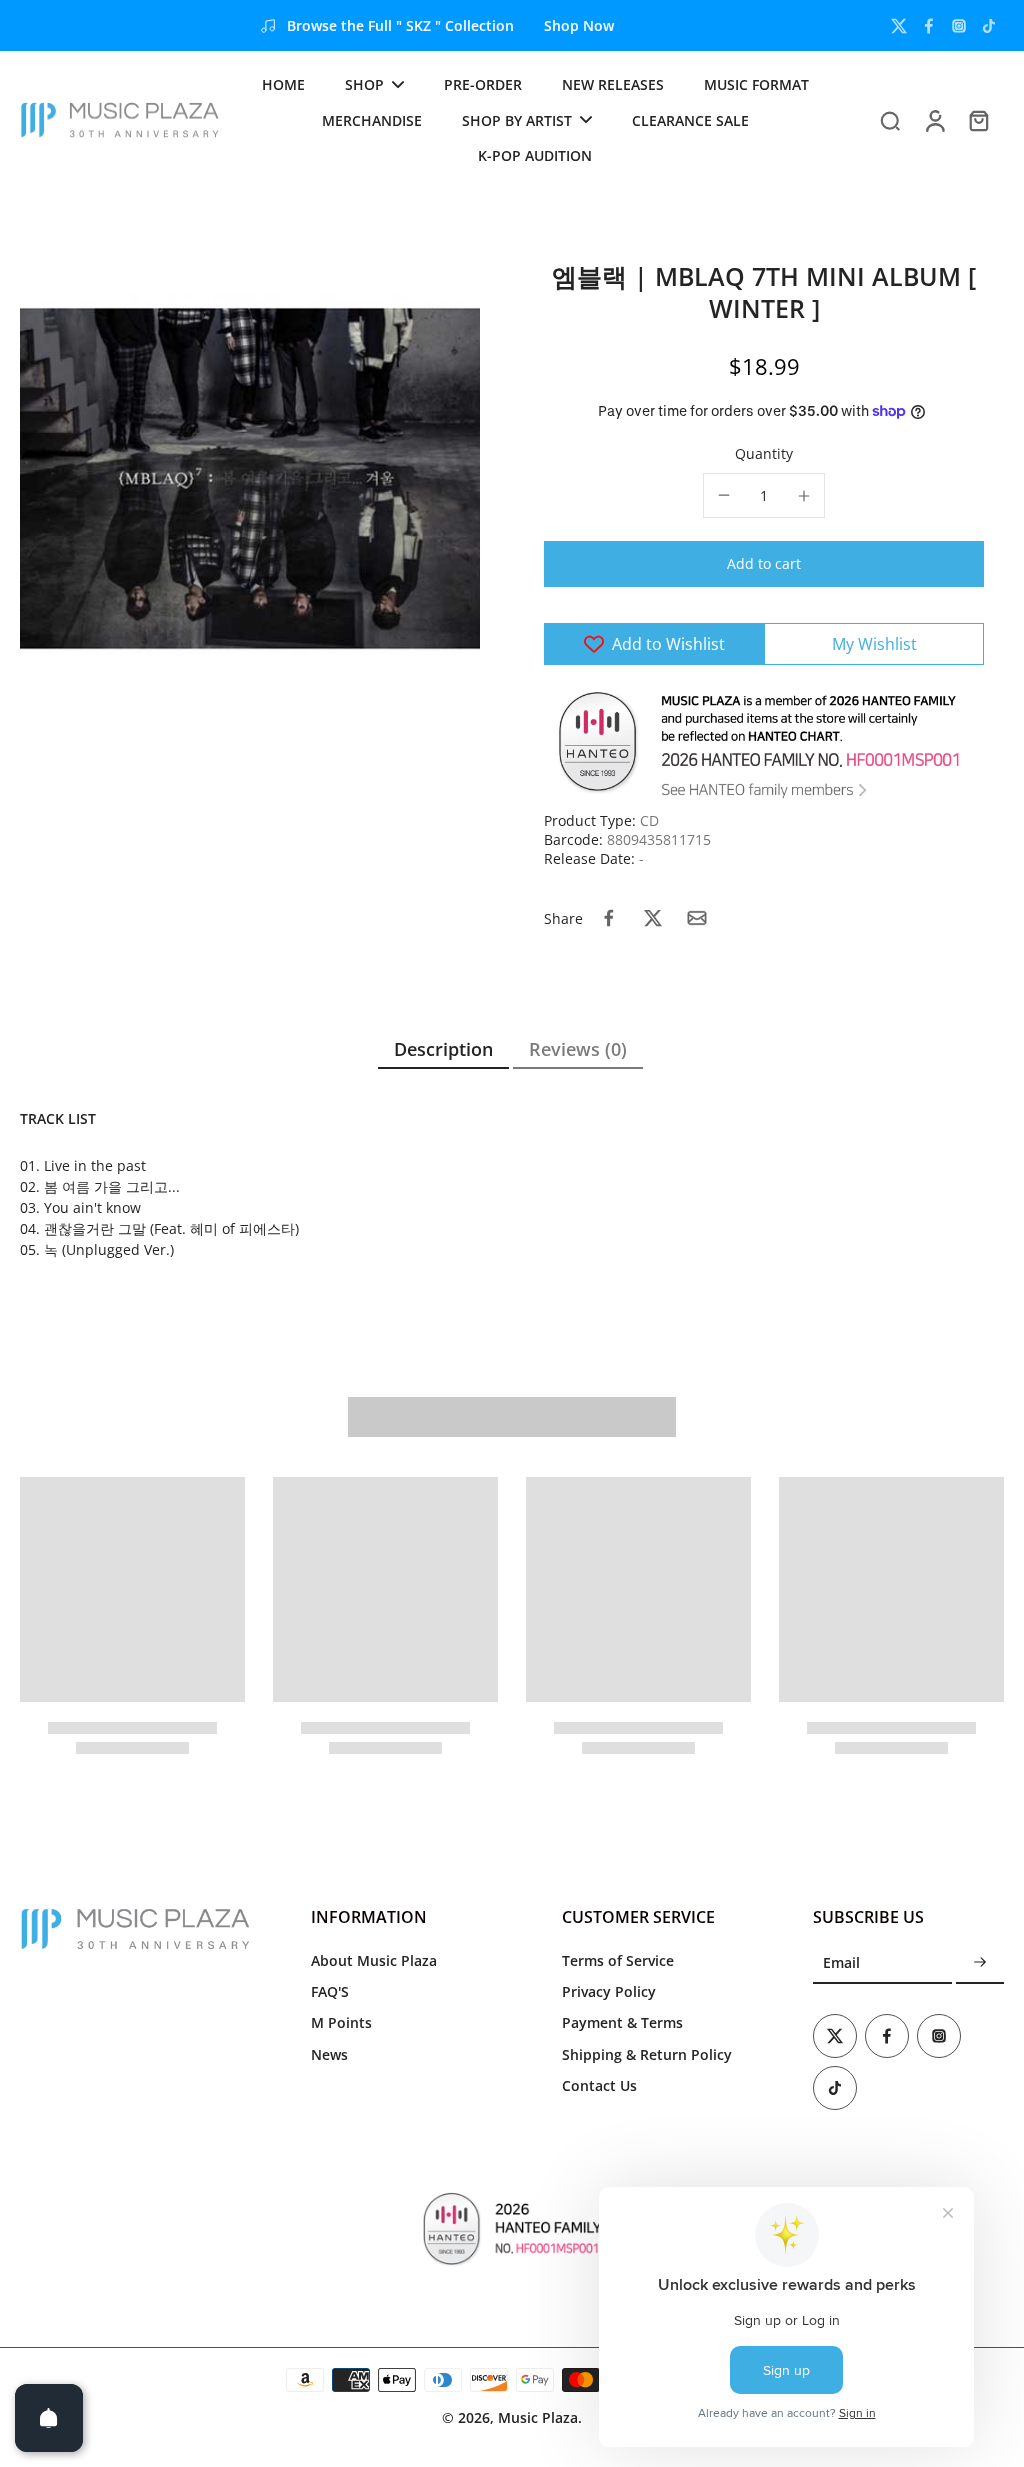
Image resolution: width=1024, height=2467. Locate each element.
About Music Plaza (374, 1960)
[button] (764, 564)
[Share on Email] (697, 918)
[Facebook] (929, 26)
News (329, 2054)
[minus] (724, 495)
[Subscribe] (980, 1963)
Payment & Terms (622, 2022)
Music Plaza (538, 2417)
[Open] (49, 2418)
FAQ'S (330, 1991)
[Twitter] (899, 26)
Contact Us (599, 2085)
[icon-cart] (978, 120)
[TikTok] (989, 26)
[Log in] (934, 120)
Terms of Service (618, 1960)
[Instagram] (959, 26)
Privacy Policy (609, 1991)
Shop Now (579, 25)
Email (841, 1963)
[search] (890, 120)
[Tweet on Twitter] (653, 918)
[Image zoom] (250, 479)
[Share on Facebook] (609, 918)
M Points (341, 2022)
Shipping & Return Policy (647, 2054)
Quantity (764, 453)
